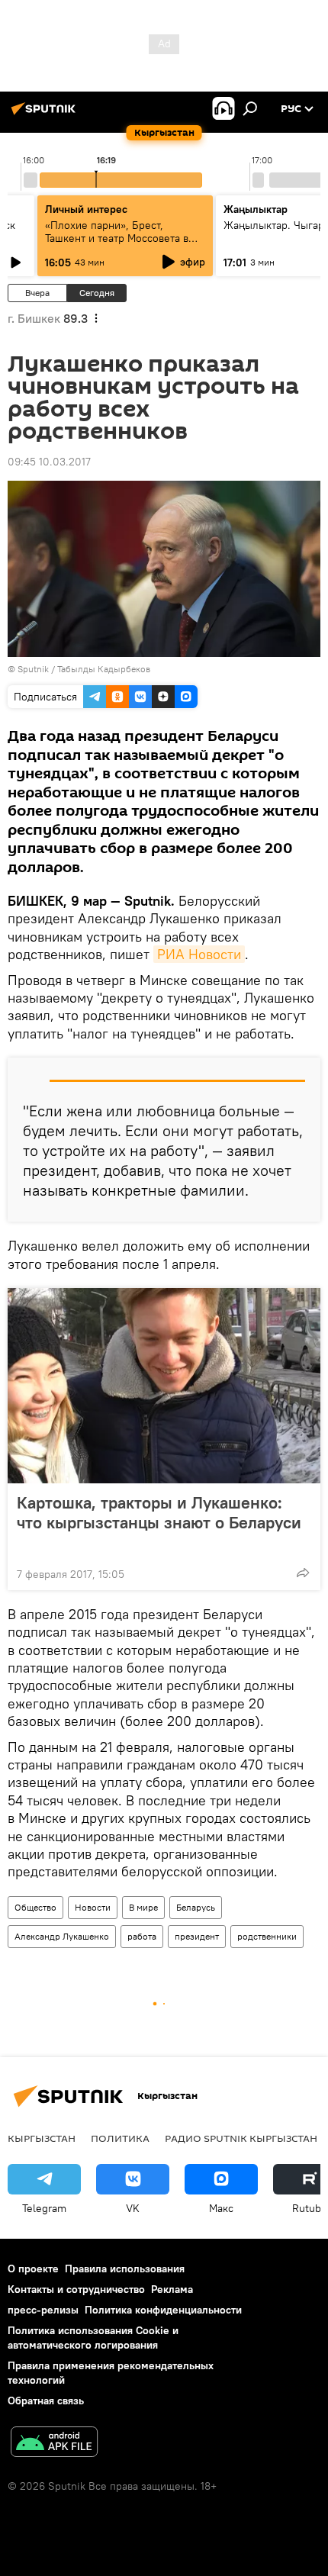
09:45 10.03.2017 (49, 462)
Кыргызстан (42, 2138)
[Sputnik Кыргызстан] (46, 114)
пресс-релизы (43, 2310)
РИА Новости (199, 954)
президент (197, 1936)
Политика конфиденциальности (163, 2310)
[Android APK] (54, 2444)
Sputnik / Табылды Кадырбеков (84, 669)
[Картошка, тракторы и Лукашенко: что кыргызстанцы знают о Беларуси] (164, 1386)
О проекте (33, 2268)
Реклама (172, 2289)
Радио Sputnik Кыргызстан (241, 2138)
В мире (143, 1907)
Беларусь (196, 1907)
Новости (93, 1907)
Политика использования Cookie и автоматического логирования (93, 2338)
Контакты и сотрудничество (76, 2289)
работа (142, 1936)
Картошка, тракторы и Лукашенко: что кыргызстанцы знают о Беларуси (159, 1513)
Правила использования (125, 2268)
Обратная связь (46, 2401)
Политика (120, 2138)
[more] (303, 1573)
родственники (267, 1936)
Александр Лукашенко (62, 1936)
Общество (35, 1907)
